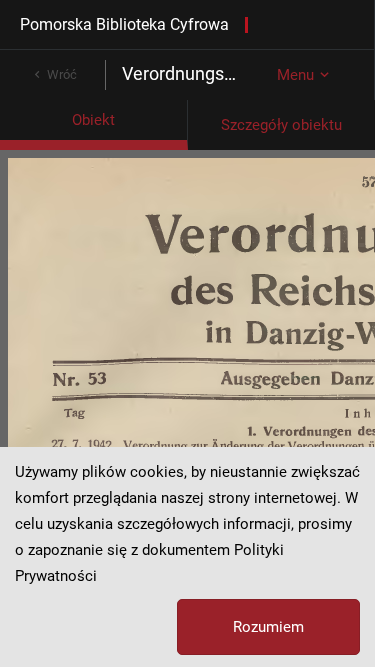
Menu (295, 75)
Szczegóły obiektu (281, 125)
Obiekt (93, 120)
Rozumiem (268, 627)
